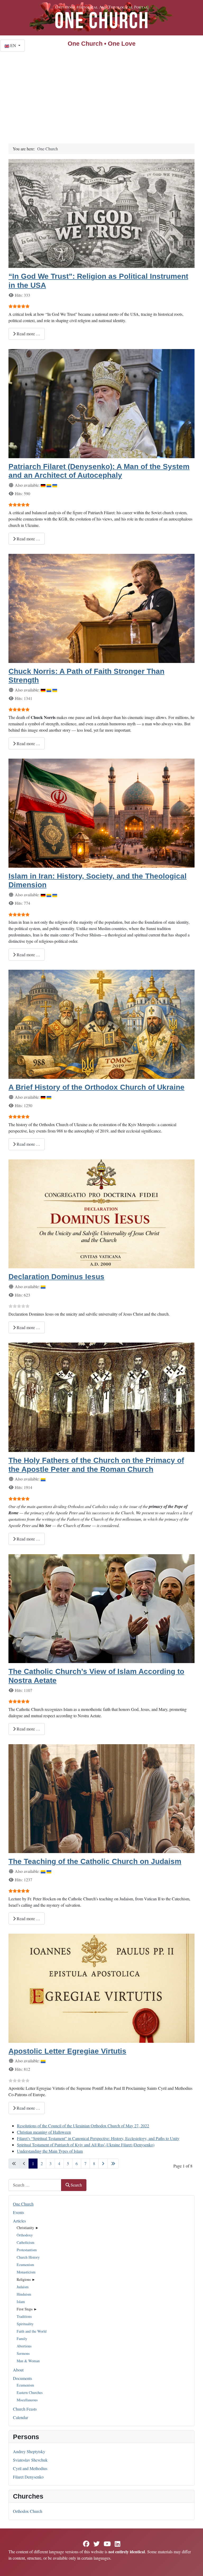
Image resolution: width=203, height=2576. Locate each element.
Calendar (20, 2417)
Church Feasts (25, 2409)
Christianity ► (28, 2228)
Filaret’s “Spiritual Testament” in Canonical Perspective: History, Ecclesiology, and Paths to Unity (98, 2138)
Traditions (24, 2316)
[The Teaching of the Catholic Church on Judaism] (101, 1798)
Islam (21, 2302)
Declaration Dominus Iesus (56, 1277)
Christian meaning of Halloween (44, 2132)
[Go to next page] (103, 2164)
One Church (23, 2204)
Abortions (24, 2346)
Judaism (23, 2287)
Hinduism (24, 2294)
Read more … (28, 334)
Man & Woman (28, 2361)
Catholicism (26, 2242)
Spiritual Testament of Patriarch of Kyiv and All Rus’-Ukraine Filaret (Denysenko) (86, 2145)
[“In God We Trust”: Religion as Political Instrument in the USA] (101, 213)
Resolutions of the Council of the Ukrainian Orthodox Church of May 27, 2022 (83, 2126)
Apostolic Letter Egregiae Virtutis (67, 2051)
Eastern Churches (30, 2392)
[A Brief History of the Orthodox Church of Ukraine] (101, 1024)
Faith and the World (32, 2331)
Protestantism (27, 2250)
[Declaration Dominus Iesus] (101, 1213)
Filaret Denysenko (28, 2477)
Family (22, 2339)
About (18, 2370)
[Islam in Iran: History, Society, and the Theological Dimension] (101, 812)
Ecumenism (25, 2265)
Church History (28, 2257)
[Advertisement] (101, 91)
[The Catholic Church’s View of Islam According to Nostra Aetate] (101, 1608)
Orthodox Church (28, 2511)
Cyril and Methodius (30, 2468)
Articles (19, 2221)
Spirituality (25, 2324)
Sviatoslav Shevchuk (30, 2460)
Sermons (23, 2353)
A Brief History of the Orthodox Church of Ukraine (96, 1087)
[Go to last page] (113, 2164)
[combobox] (35, 2185)
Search (76, 2185)
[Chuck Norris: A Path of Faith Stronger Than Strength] (101, 608)
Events (19, 2212)
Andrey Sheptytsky (29, 2451)
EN (13, 45)
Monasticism (26, 2272)
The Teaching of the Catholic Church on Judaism (95, 1861)
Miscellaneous (27, 2400)
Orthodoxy (25, 2235)
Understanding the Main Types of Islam (50, 2151)
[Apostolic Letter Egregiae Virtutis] (101, 1987)
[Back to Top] (194, 2566)
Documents (22, 2378)
